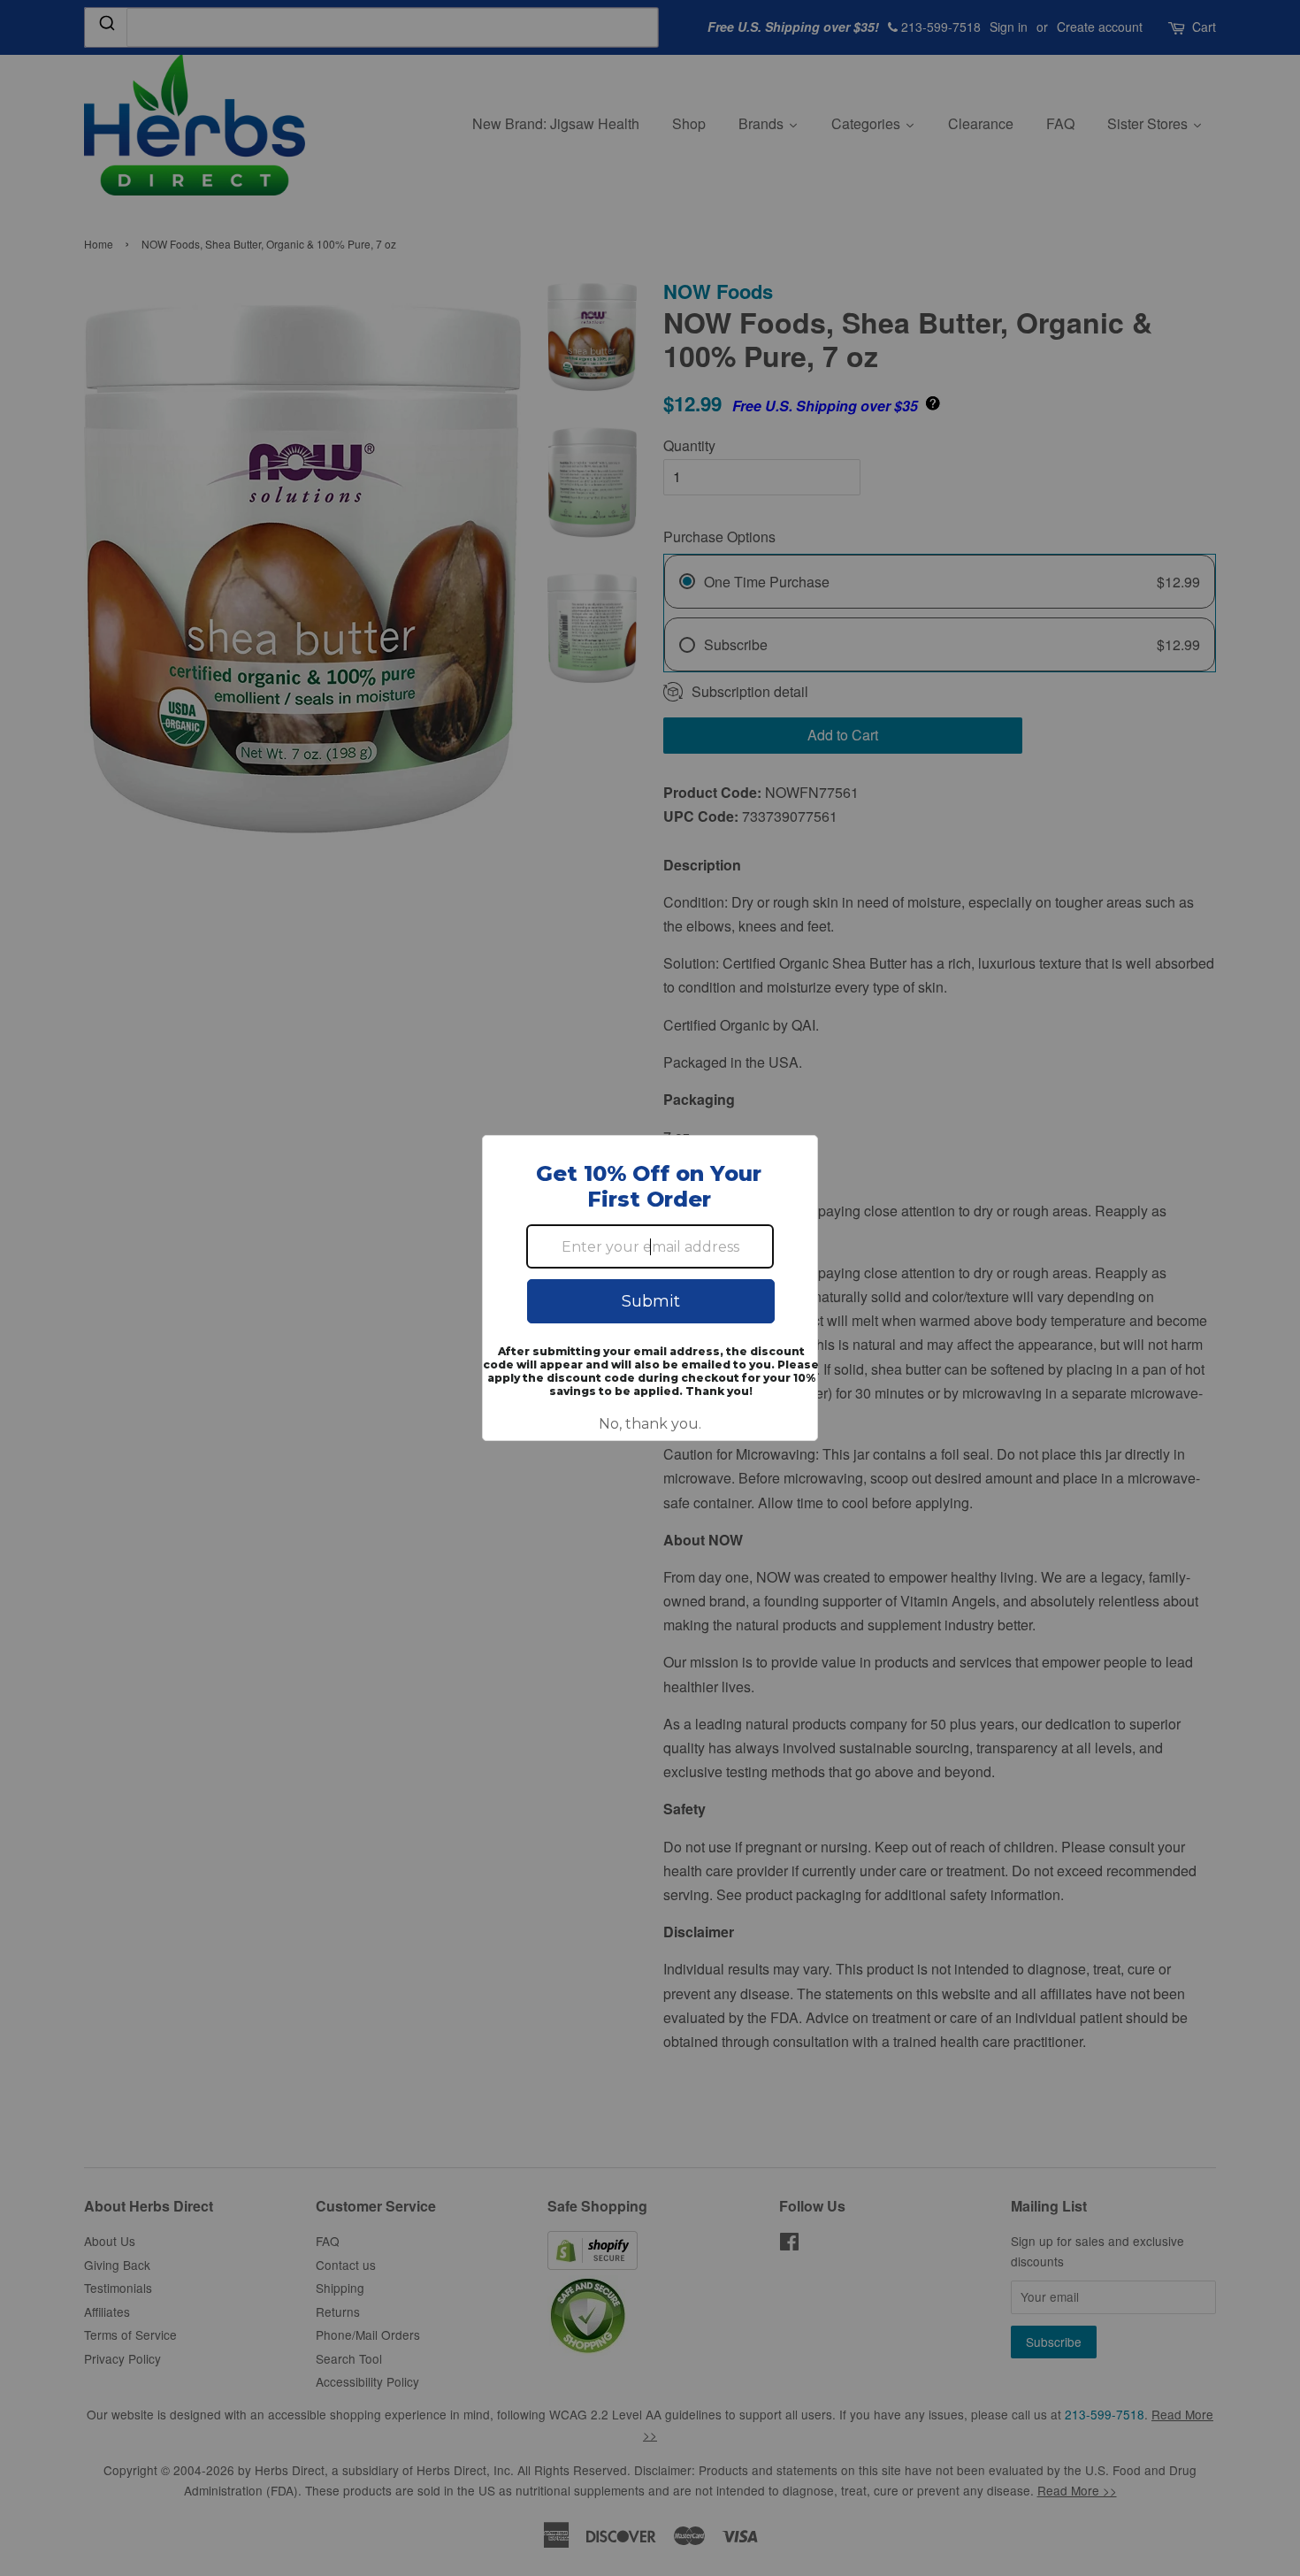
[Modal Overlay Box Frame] (650, 1288)
